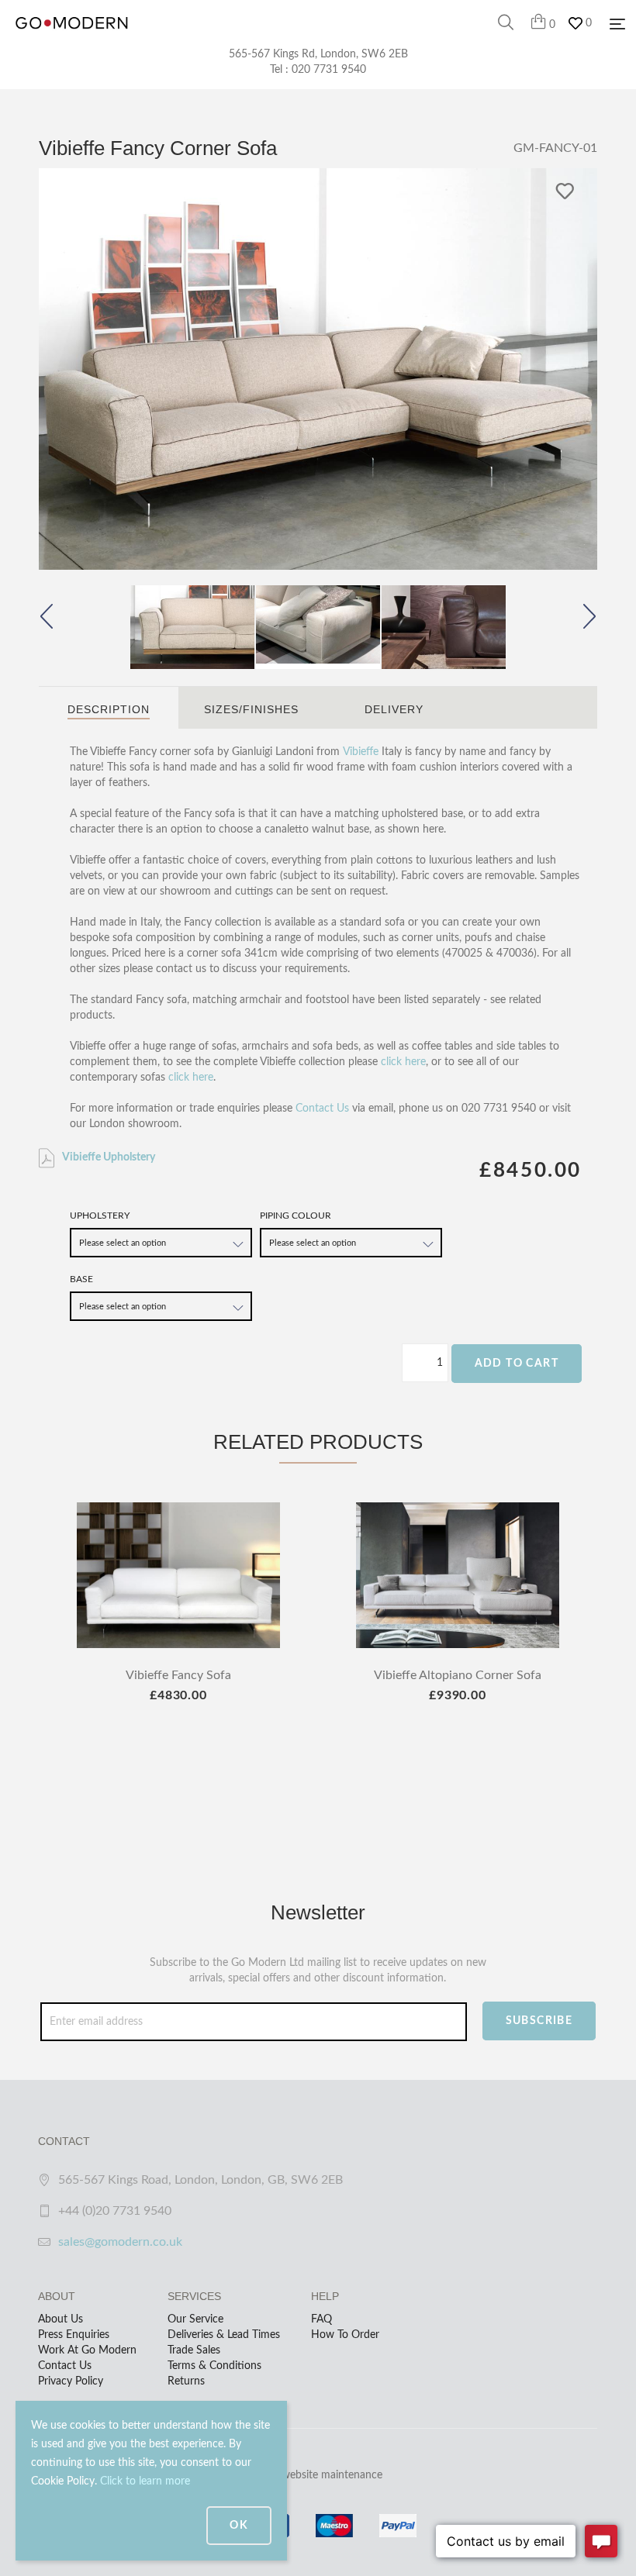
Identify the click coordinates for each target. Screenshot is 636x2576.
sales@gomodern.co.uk (120, 2242)
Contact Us (322, 1109)
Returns (186, 2381)
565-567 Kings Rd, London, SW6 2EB (318, 54)
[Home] (72, 39)
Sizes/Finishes (251, 709)
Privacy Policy (71, 2381)
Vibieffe (361, 752)
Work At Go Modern (87, 2350)
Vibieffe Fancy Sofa (178, 1675)
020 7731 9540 (329, 70)
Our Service (195, 2319)
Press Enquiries (74, 2335)
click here (403, 1062)
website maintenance (332, 2475)
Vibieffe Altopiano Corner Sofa (458, 1675)
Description (109, 709)
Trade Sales (194, 2350)
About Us (60, 2319)
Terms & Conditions (214, 2366)
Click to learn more (145, 2481)
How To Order (345, 2335)
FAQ (321, 2319)
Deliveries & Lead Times (224, 2335)
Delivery (394, 709)
